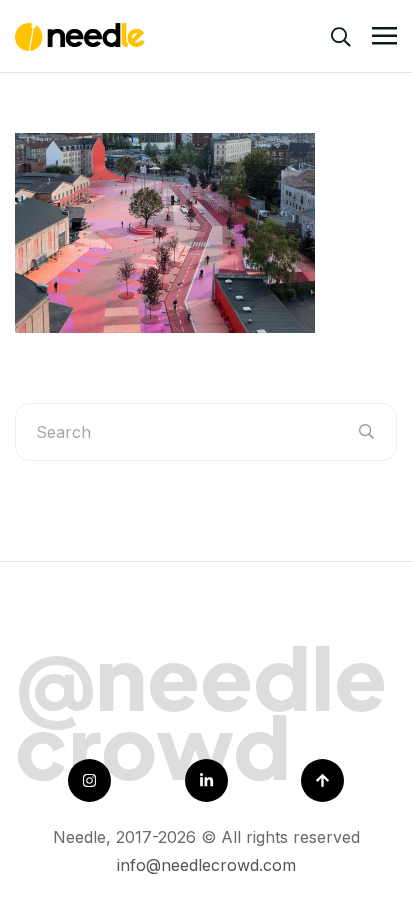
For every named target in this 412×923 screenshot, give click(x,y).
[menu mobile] (384, 37)
